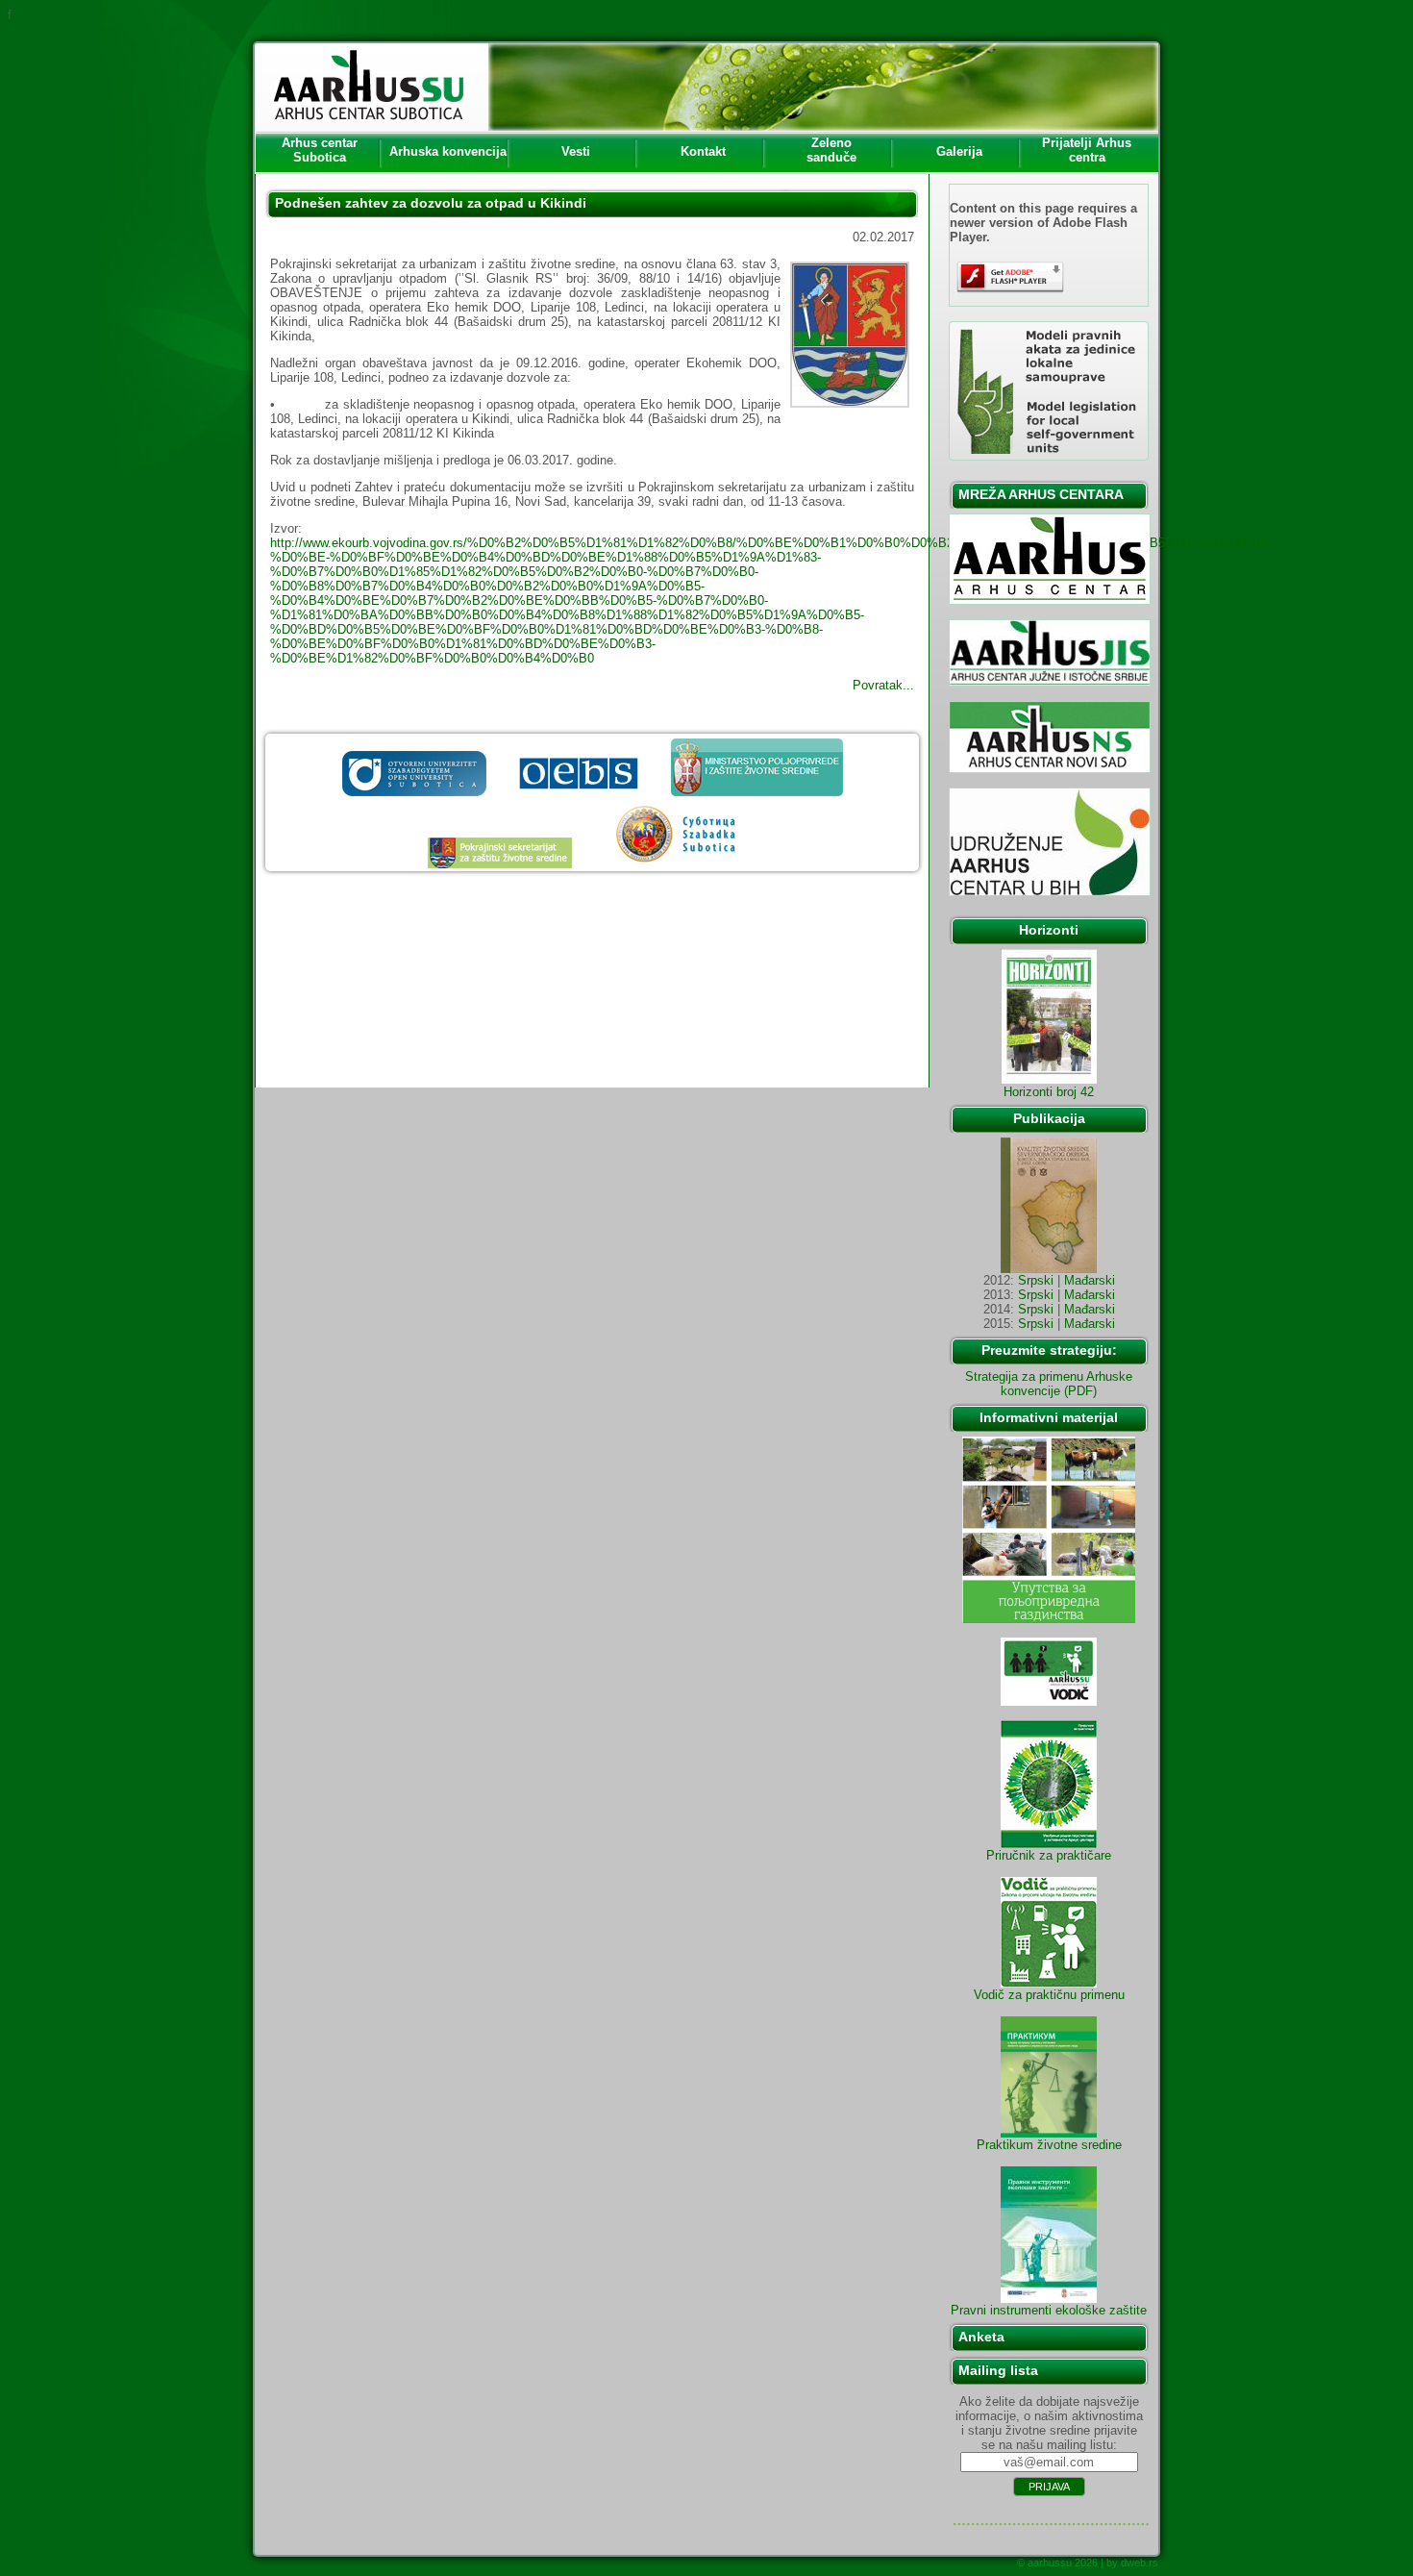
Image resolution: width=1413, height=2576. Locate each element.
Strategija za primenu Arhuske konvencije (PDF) (1049, 1384)
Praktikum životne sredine (1049, 2145)
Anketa (981, 2337)
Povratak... (883, 685)
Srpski (1036, 1280)
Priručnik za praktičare (1049, 1855)
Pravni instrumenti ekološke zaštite (1049, 2310)
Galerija (959, 151)
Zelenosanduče (831, 150)
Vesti (576, 151)
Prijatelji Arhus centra (1087, 150)
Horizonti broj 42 (1049, 1092)
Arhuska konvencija (448, 151)
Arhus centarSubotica (320, 150)
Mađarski (1090, 1280)
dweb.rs (1140, 2563)
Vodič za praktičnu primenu (1049, 1995)
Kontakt (703, 151)
